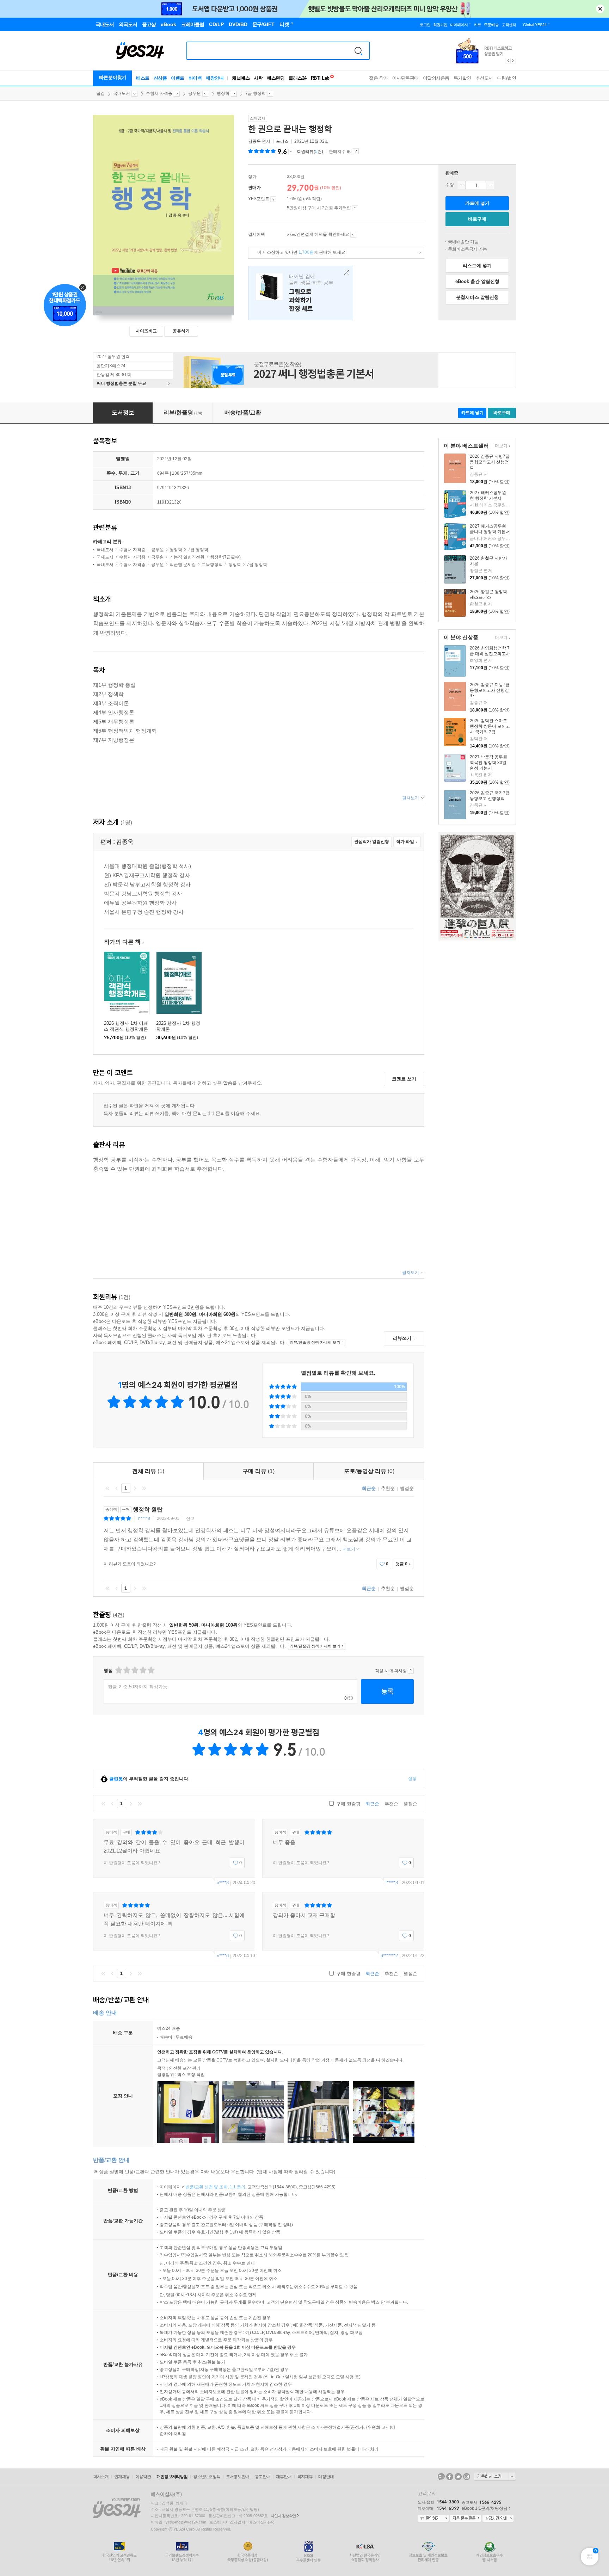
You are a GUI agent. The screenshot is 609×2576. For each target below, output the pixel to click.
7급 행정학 (256, 93)
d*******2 (389, 1956)
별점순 (407, 1488)
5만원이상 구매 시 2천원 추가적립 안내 (355, 208)
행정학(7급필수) (225, 557)
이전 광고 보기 (508, 61)
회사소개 (101, 2477)
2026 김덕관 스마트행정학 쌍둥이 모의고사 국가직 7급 (490, 726)
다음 (135, 1488)
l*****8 (144, 1518)
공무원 (195, 93)
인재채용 (122, 2477)
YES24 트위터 (458, 2477)
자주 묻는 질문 (466, 2519)
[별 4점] (126, 1670)
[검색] (358, 51)
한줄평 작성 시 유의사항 (411, 1671)
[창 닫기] (345, 273)
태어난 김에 (301, 293)
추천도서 (484, 78)
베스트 (143, 78)
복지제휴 (305, 2477)
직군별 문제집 (183, 565)
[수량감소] (461, 185)
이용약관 (143, 2477)
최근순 (369, 1488)
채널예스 (241, 78)
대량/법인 (507, 78)
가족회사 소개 (495, 2476)
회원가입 (440, 25)
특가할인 (462, 78)
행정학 (223, 93)
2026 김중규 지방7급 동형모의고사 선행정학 (490, 462)
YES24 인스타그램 (467, 2477)
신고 (190, 1518)
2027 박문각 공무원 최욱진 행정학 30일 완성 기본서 (488, 763)
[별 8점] (143, 1670)
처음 (107, 1488)
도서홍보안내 (238, 2477)
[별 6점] (134, 1670)
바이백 (195, 78)
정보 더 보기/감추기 (291, 152)
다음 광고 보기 (513, 61)
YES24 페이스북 (450, 2477)
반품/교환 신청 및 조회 (207, 2187)
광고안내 (263, 2477)
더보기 (500, 446)
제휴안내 (284, 2477)
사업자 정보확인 (283, 2516)
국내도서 (122, 93)
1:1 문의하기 (433, 2519)
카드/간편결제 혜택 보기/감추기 (353, 235)
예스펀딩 (276, 78)
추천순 (388, 1488)
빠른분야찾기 (113, 77)
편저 (260, 141)
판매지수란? (356, 151)
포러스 (282, 141)
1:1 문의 (238, 2187)
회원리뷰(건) (310, 152)
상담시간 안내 (498, 2519)
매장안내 (215, 78)
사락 (258, 78)
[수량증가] (490, 185)
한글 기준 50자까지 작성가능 (138, 1687)
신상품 (160, 78)
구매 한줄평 (348, 1804)
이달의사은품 (436, 78)
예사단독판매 (405, 78)
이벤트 (178, 78)
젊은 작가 (379, 78)
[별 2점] (118, 1670)
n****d (223, 1956)
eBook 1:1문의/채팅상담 (485, 2508)
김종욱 (254, 141)
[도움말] (273, 199)
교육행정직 (212, 565)
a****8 (223, 1883)
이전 (117, 1488)
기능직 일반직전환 (187, 557)
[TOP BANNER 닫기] (600, 9)
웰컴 (100, 93)
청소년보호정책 (207, 2477)
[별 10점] (151, 1670)
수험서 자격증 (159, 93)
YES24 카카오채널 (441, 2477)
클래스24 (298, 78)
